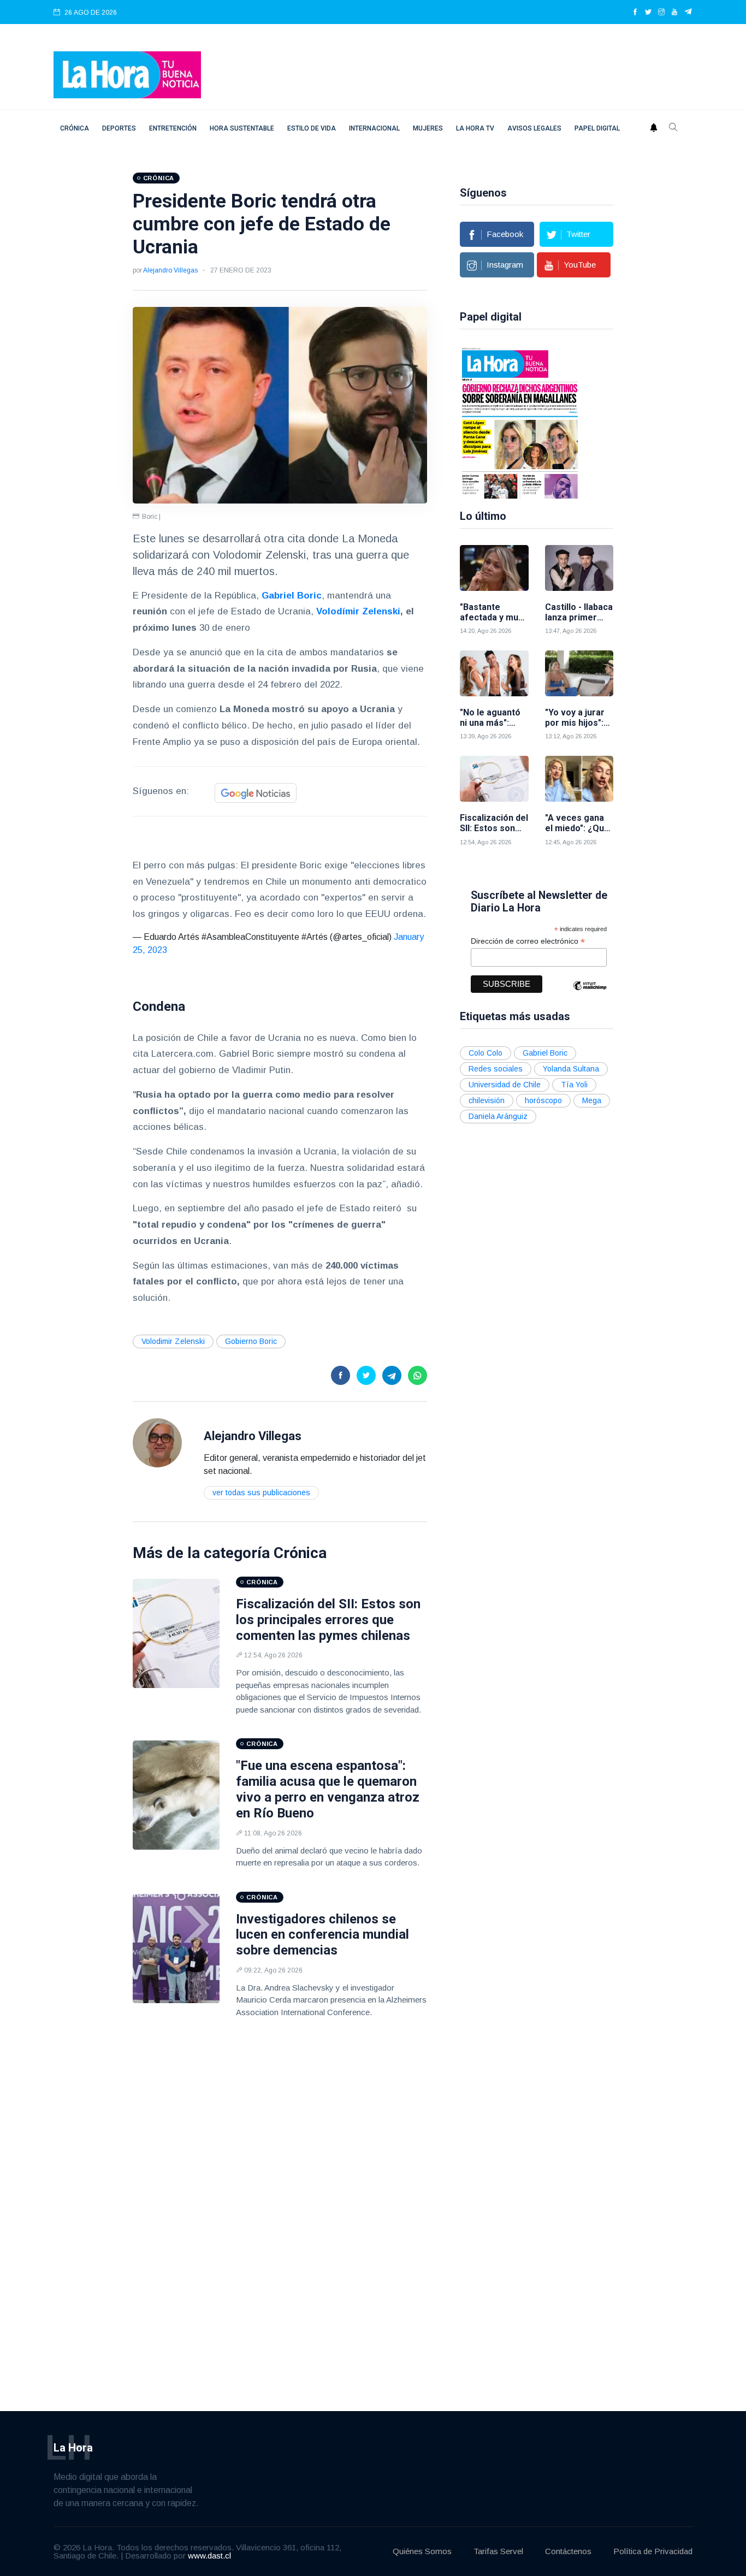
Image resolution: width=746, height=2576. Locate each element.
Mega (592, 1100)
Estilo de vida (312, 128)
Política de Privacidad (653, 2551)
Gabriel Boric (545, 1053)
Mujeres (428, 128)
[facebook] (635, 13)
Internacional (374, 128)
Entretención (173, 128)
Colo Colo (486, 1053)
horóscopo (543, 1100)
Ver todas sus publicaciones (261, 1493)
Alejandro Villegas (170, 270)
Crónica (75, 128)
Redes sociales (496, 1069)
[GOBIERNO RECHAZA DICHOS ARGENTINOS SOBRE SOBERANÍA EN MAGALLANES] (520, 422)
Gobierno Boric (251, 1341)
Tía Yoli (574, 1085)
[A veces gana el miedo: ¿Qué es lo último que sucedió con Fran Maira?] (579, 779)
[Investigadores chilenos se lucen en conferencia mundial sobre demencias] (176, 1949)
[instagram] (661, 13)
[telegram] (688, 13)
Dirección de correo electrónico (528, 941)
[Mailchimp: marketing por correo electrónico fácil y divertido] (590, 994)
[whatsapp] (418, 1375)
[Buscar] (673, 128)
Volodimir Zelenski (173, 1341)
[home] (127, 74)
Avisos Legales (534, 128)
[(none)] (157, 1442)
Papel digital (597, 128)
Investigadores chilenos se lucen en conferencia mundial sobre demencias (322, 1935)
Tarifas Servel (498, 2551)
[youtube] (674, 13)
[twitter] (648, 13)
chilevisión (487, 1100)
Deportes (119, 128)
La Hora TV (475, 128)
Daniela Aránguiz (498, 1116)
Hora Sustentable (242, 128)
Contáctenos (568, 2551)
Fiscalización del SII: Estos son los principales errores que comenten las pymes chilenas (328, 1620)
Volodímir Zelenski (358, 611)
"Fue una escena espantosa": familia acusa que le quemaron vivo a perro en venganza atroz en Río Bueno (328, 1789)
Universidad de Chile (505, 1085)
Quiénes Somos (422, 2551)
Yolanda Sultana (571, 1069)
